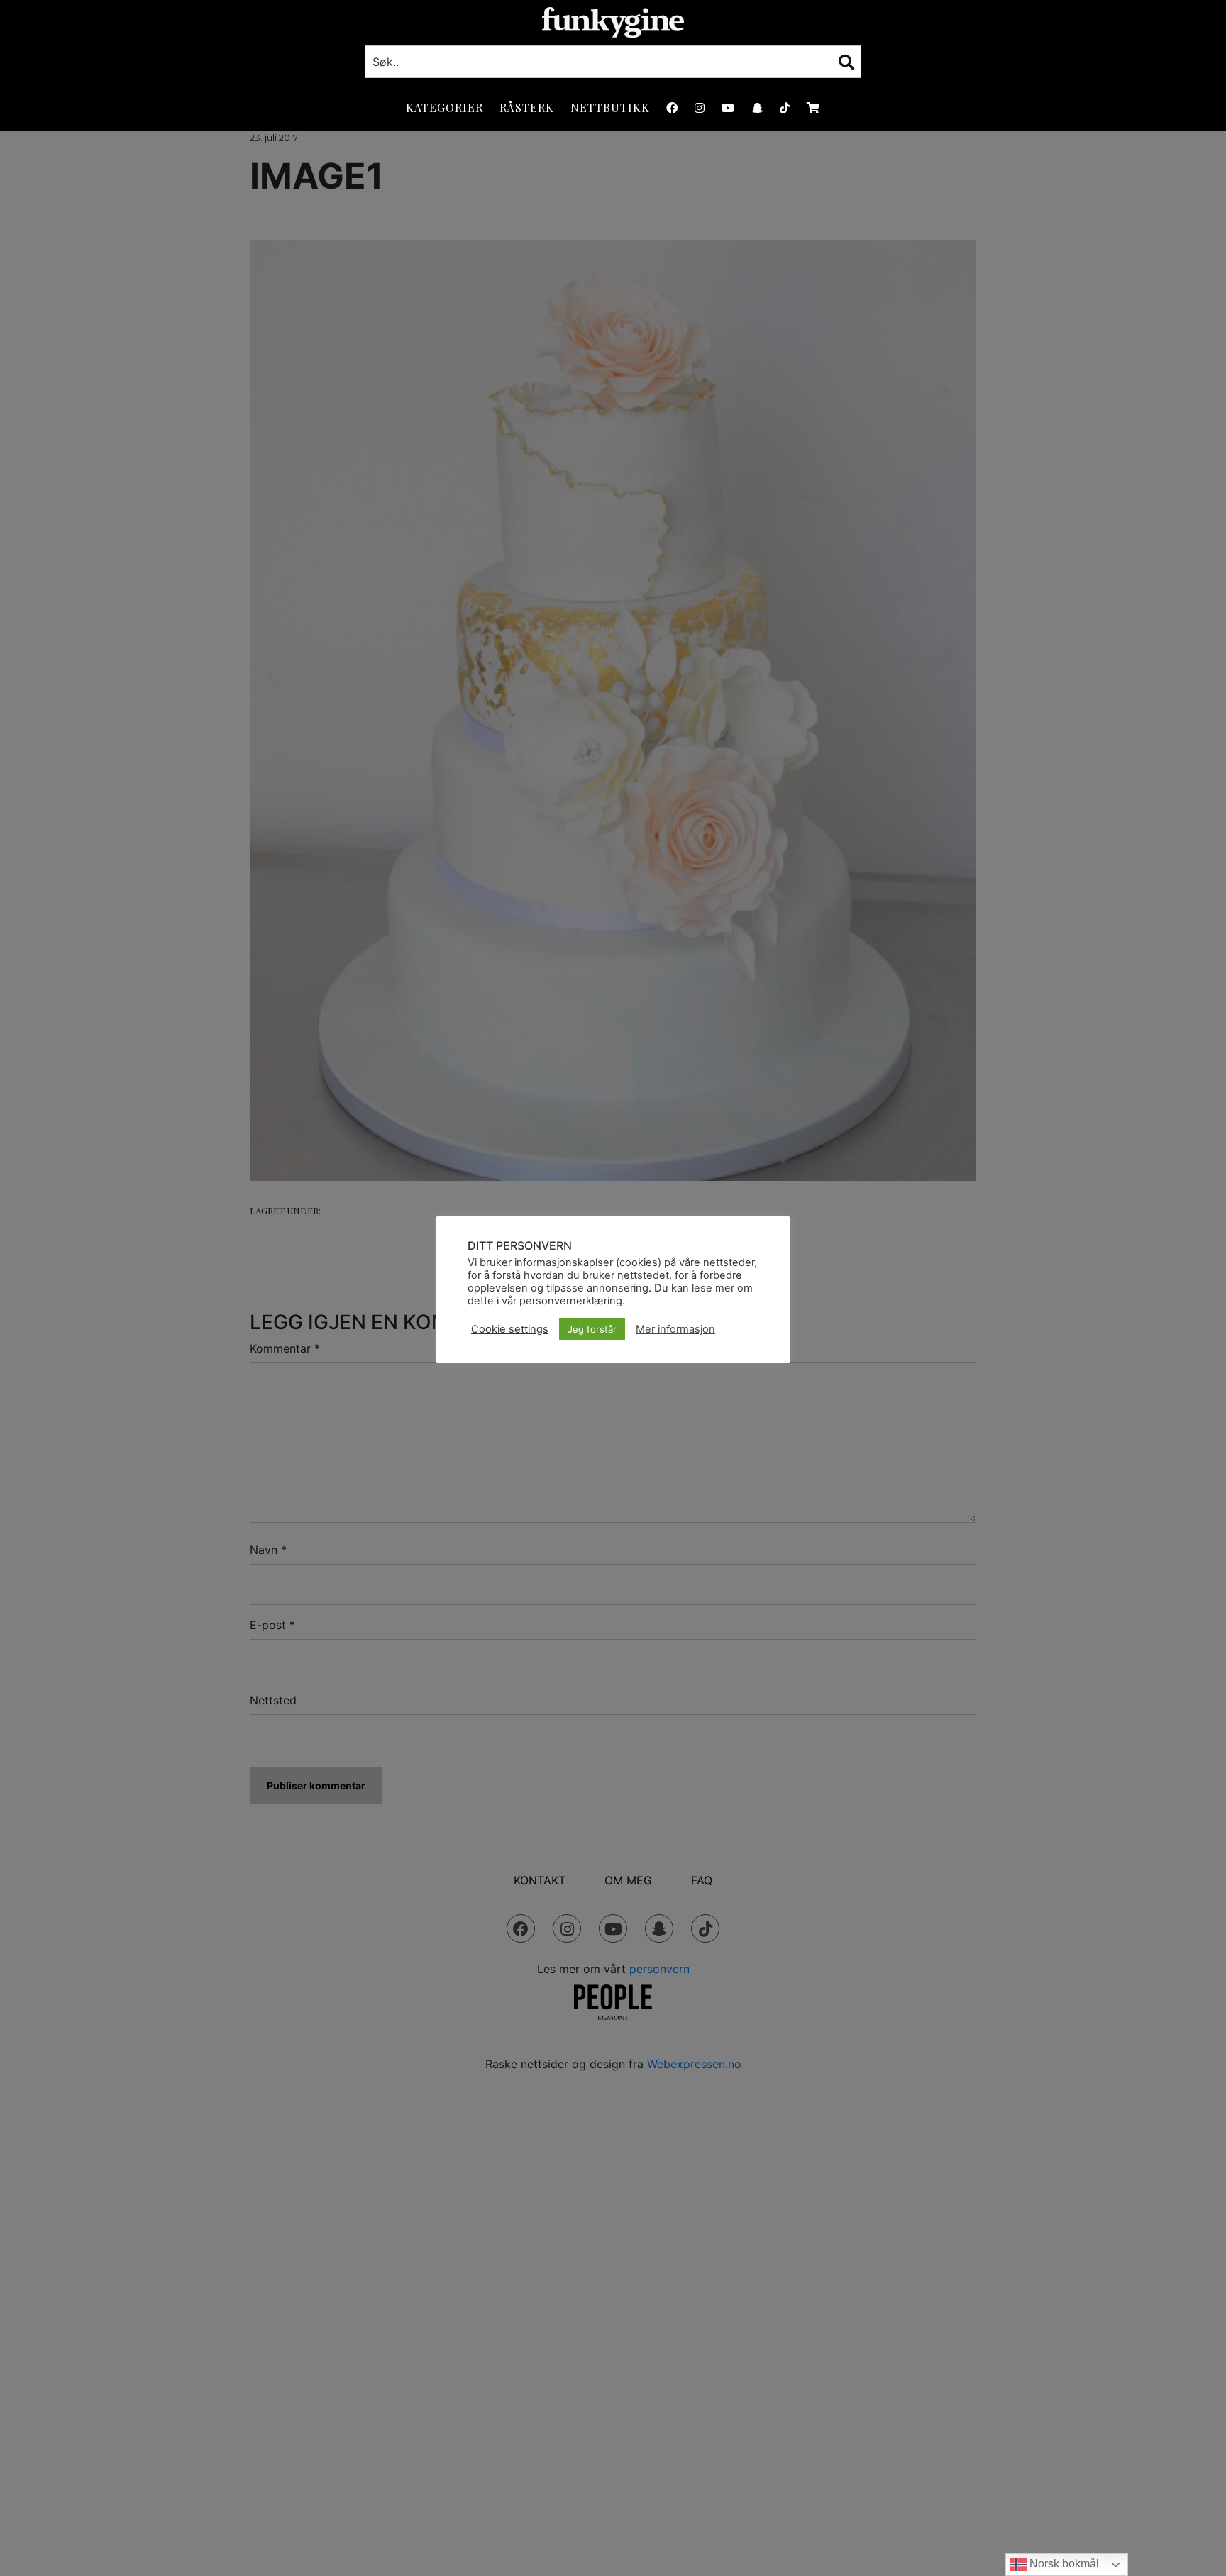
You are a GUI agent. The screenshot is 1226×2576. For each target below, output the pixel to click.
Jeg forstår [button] (592, 1329)
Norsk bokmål (1063, 2564)
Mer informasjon (675, 1329)
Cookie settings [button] (510, 1329)
